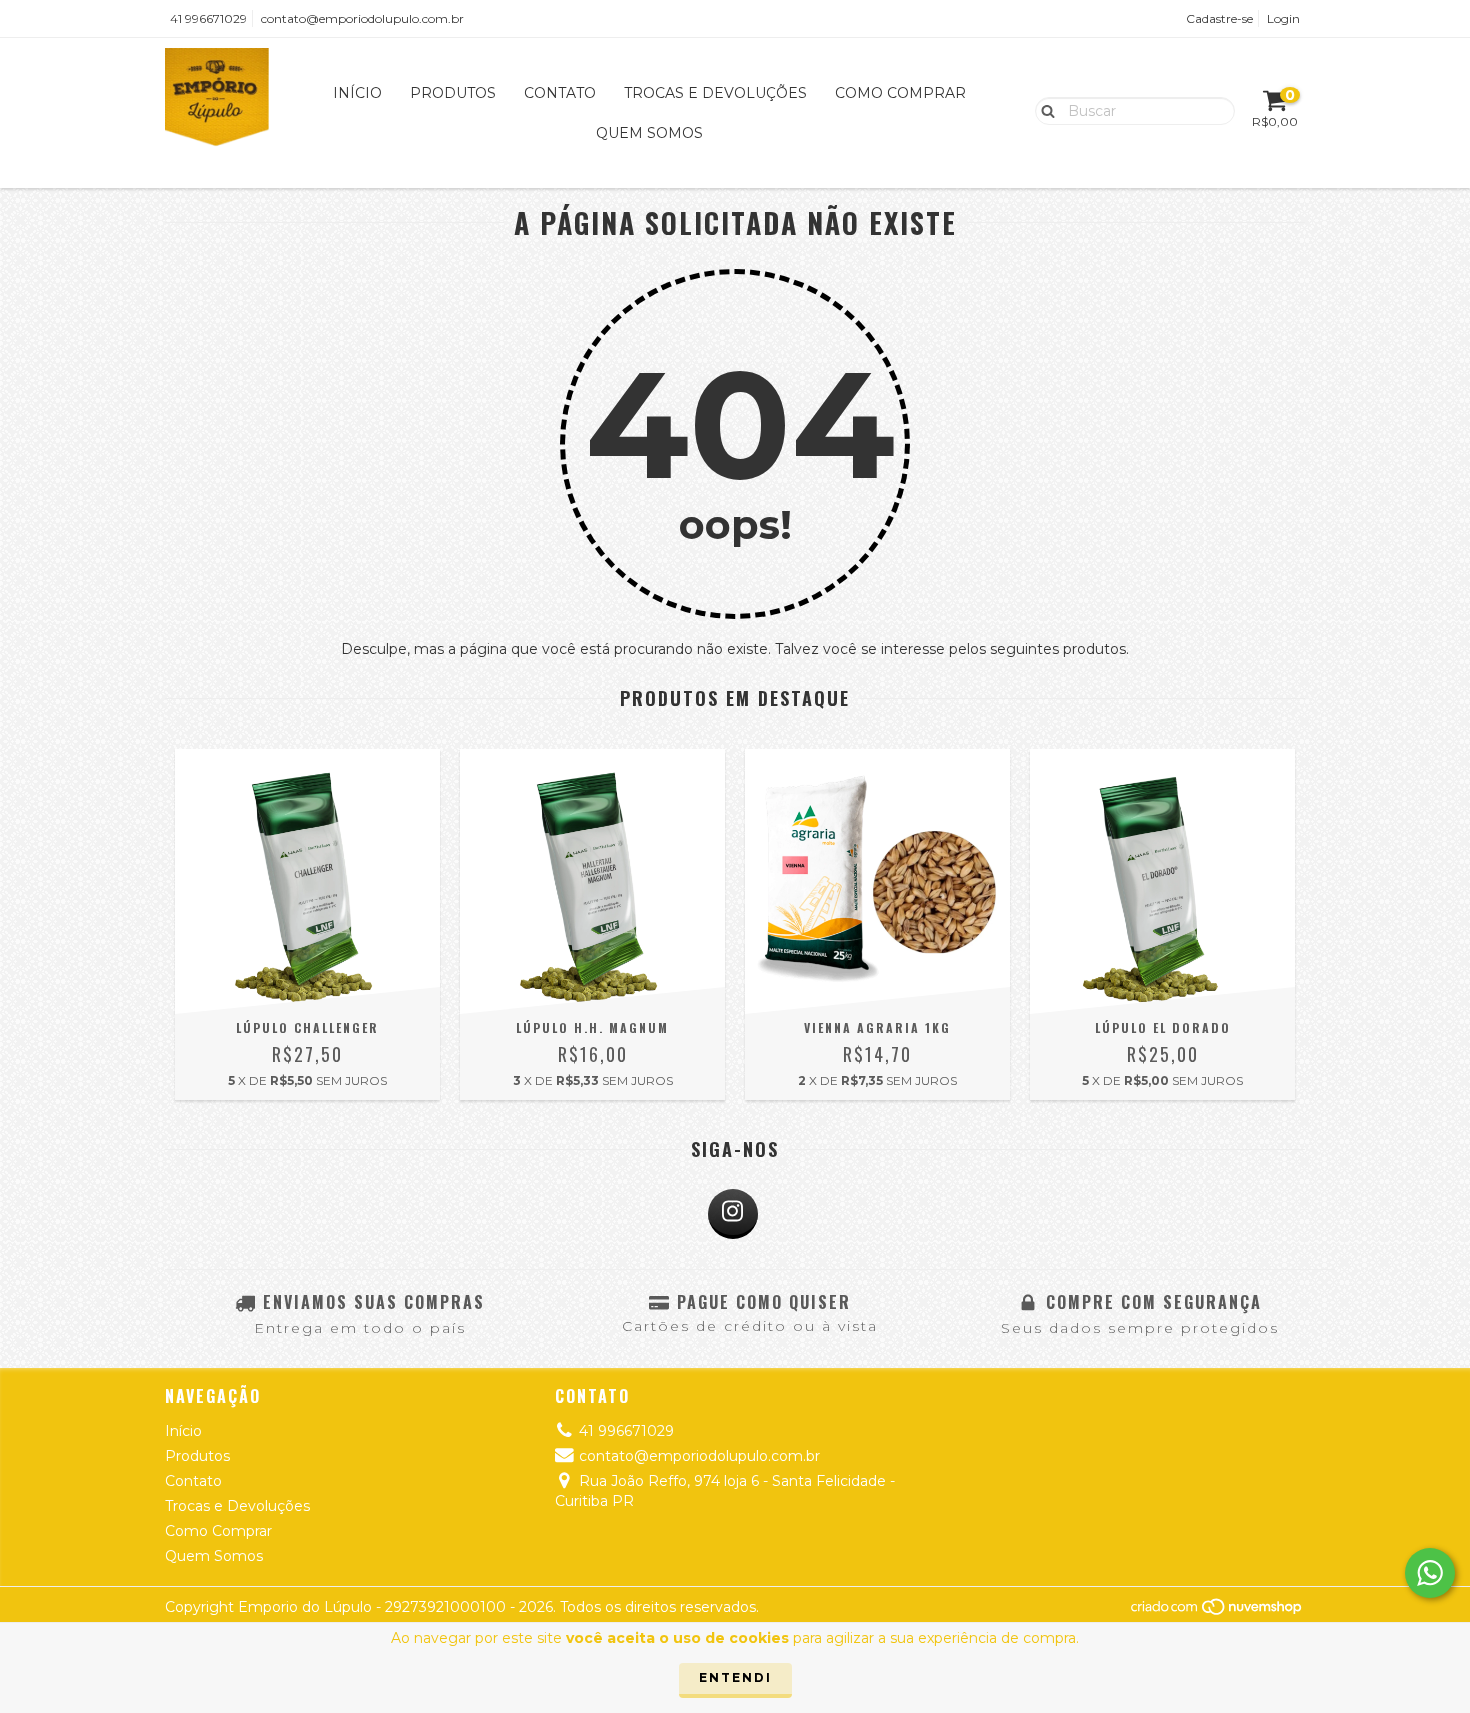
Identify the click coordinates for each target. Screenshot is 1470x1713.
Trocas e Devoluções (715, 93)
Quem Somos (649, 133)
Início (357, 93)
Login (1283, 18)
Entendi (735, 1677)
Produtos (453, 93)
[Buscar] (1043, 110)
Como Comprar (900, 93)
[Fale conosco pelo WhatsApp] (1430, 1573)
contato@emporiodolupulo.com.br (362, 18)
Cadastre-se (1219, 18)
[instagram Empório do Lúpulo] (733, 1214)
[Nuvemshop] (1217, 1611)
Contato (560, 93)
